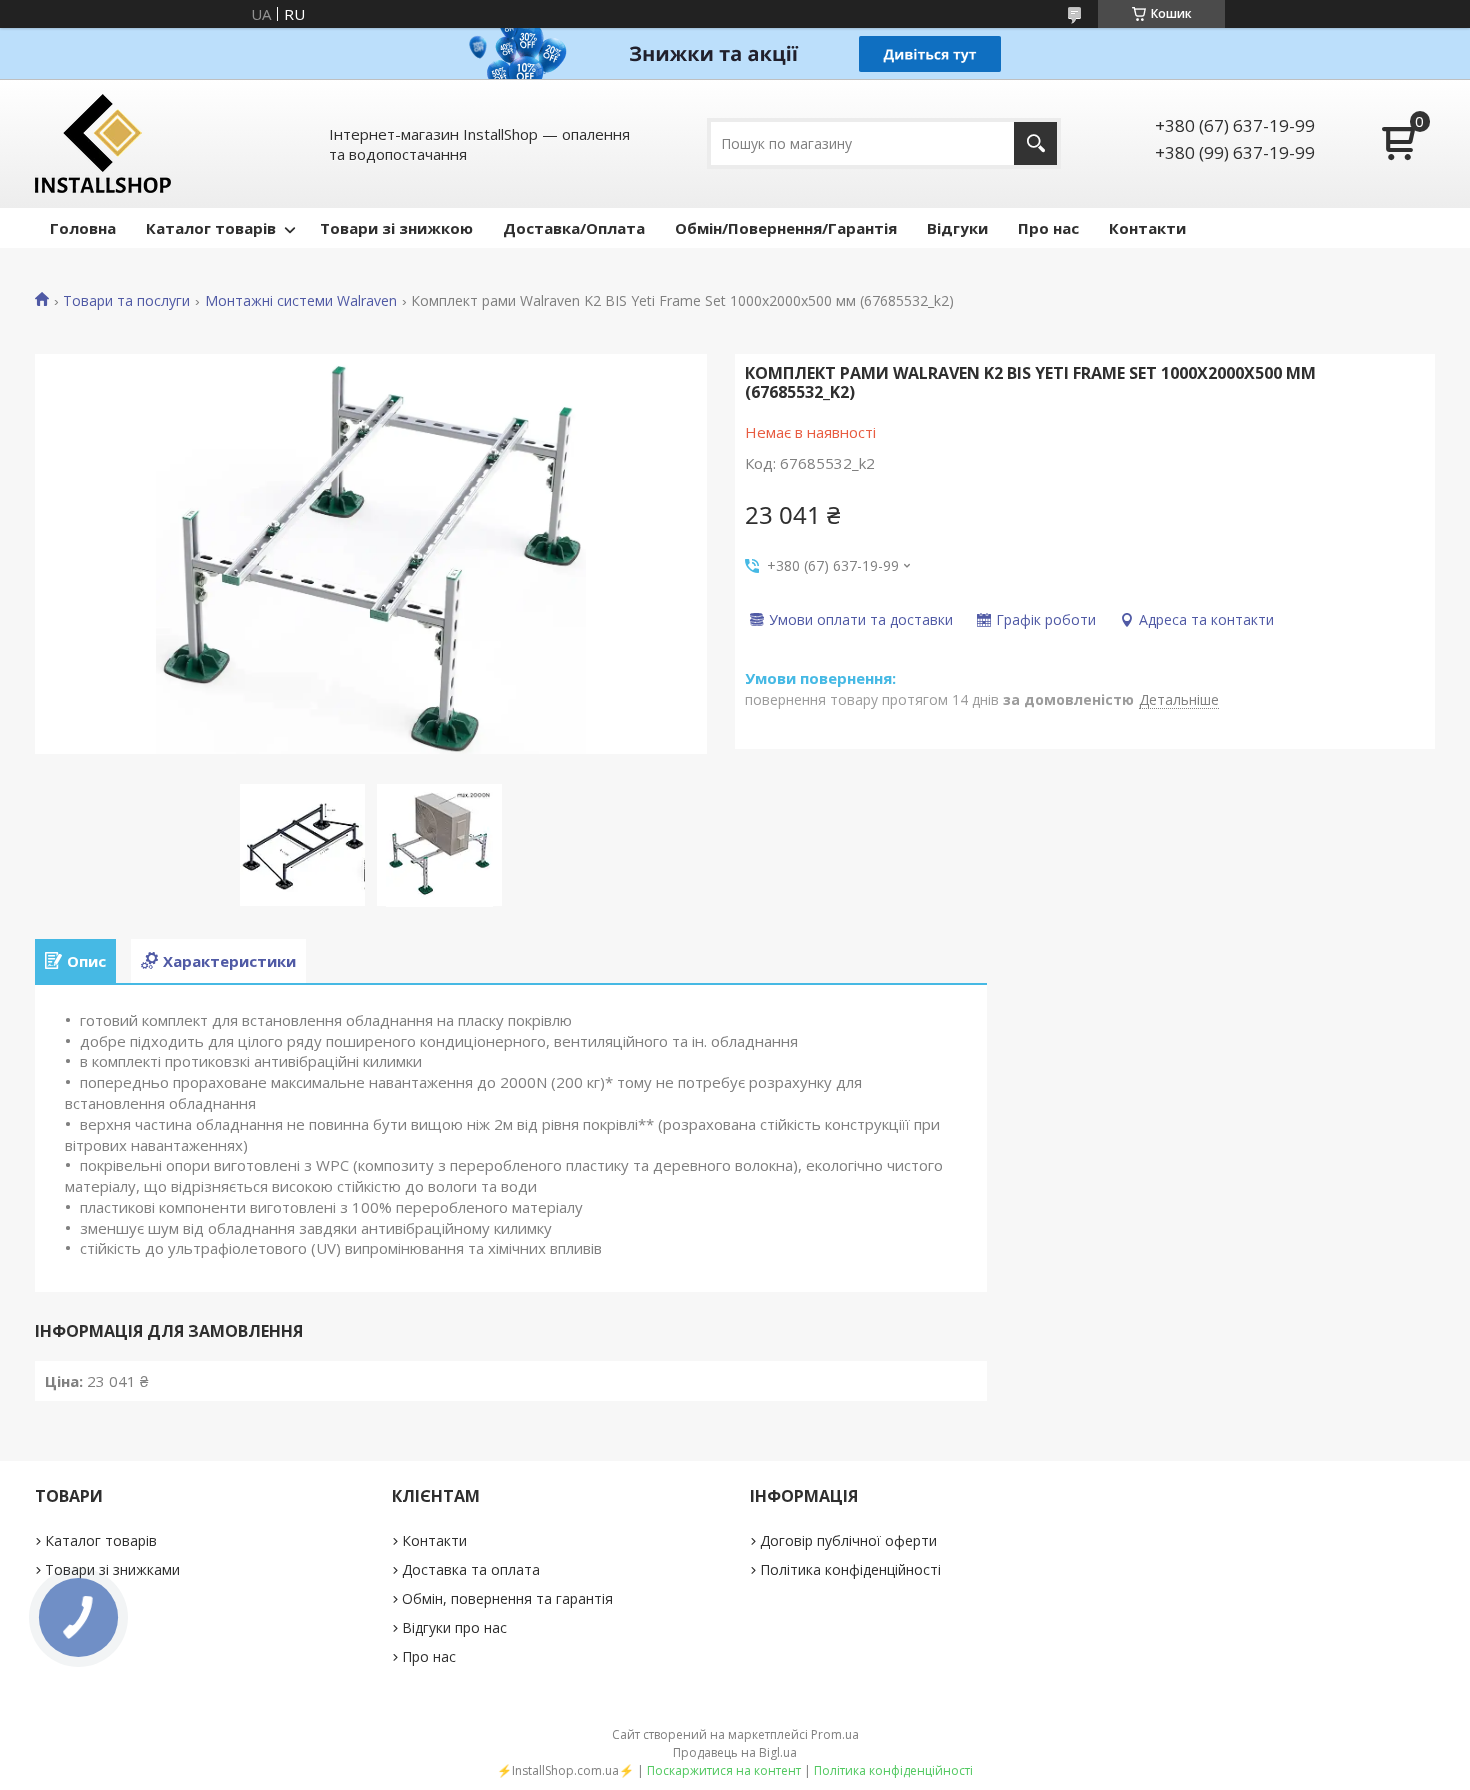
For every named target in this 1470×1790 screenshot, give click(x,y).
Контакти (1147, 228)
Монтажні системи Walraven (301, 301)
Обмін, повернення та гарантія (507, 1598)
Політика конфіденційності (850, 1569)
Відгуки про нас (454, 1627)
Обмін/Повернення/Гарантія (786, 228)
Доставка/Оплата (574, 228)
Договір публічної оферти (848, 1540)
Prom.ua (835, 1734)
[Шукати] (1035, 143)
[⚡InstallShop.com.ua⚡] (103, 143)
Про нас (1048, 228)
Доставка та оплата (471, 1569)
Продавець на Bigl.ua (735, 1752)
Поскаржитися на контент (724, 1770)
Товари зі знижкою (396, 228)
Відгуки (957, 228)
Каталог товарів (211, 228)
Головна (83, 228)
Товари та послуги (126, 301)
